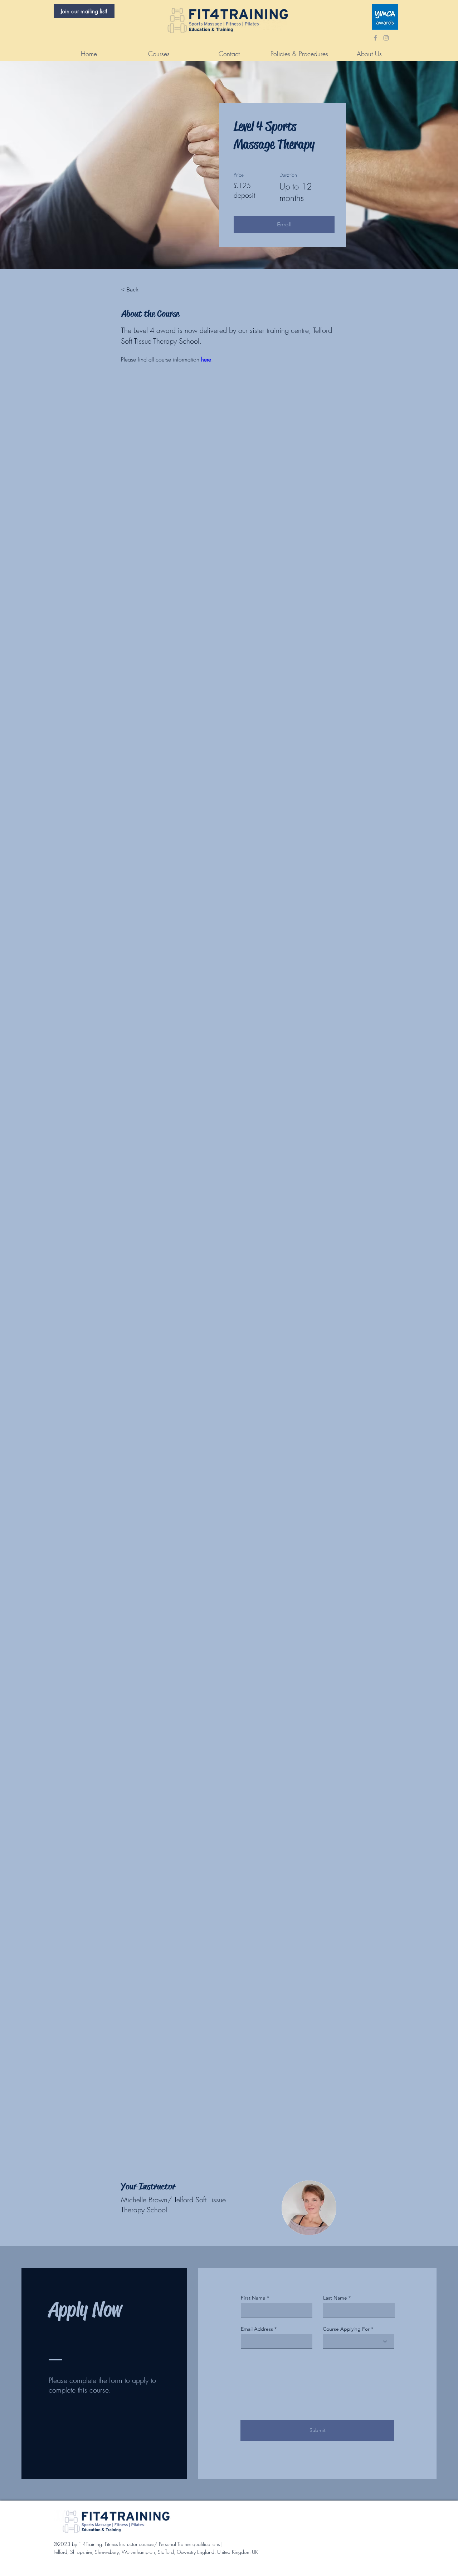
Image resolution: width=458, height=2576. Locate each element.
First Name (253, 2298)
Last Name (335, 2298)
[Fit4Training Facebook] (375, 38)
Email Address (257, 2329)
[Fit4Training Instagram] (386, 38)
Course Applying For (346, 2329)
